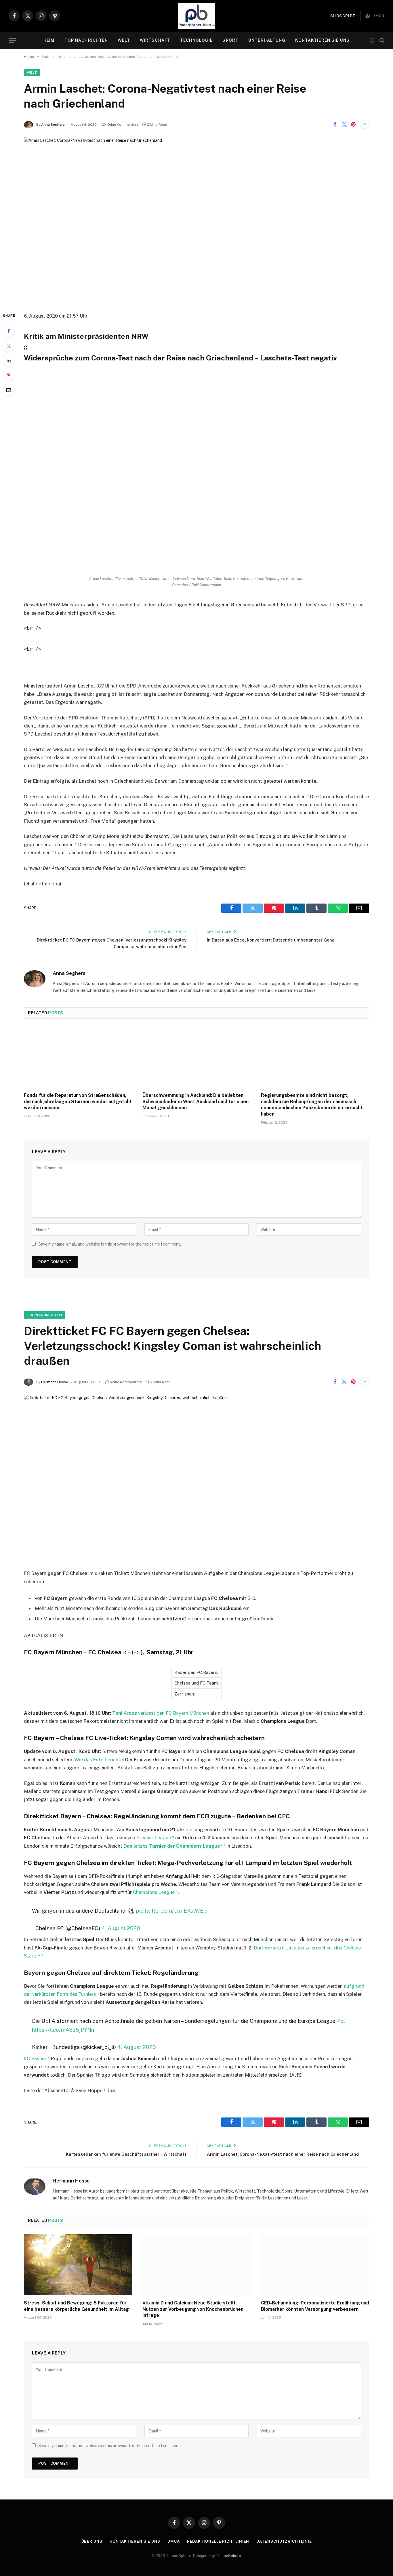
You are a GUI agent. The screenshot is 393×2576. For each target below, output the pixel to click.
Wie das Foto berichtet (100, 1760)
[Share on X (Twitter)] (344, 124)
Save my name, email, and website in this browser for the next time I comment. (110, 1244)
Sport (230, 40)
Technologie (196, 40)
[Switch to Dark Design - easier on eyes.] (372, 40)
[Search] (381, 40)
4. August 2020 (121, 1928)
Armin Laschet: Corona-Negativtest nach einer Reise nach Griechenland (283, 2154)
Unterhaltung (267, 40)
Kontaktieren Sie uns (322, 40)
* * (223, 1846)
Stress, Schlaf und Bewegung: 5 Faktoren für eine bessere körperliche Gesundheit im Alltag (76, 2306)
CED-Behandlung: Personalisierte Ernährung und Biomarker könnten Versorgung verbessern (315, 2306)
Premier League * (155, 1838)
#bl (341, 2021)
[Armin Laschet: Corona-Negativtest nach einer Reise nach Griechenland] (197, 220)
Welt (124, 40)
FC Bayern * (37, 2058)
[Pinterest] (9, 375)
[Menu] (12, 40)
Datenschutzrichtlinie (284, 2541)
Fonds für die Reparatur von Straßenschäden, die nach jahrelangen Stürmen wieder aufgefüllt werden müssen (78, 1102)
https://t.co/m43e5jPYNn (63, 2030)
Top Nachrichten (86, 40)
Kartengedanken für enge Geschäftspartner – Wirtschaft (126, 2154)
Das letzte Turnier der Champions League (172, 1846)
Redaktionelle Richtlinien (218, 2541)
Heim (49, 40)
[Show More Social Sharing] (365, 124)
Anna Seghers (53, 125)
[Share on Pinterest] (353, 124)
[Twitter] (9, 346)
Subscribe (343, 16)
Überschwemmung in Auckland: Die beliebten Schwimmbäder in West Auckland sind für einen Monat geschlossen (195, 1102)
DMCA (174, 2541)
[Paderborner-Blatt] (197, 16)
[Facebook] (9, 331)
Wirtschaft (155, 40)
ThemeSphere (228, 2556)
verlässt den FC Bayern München (174, 1713)
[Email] (9, 390)
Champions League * (155, 1892)
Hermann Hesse (55, 1382)
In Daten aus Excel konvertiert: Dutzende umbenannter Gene (271, 940)
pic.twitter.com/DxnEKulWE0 (171, 1911)
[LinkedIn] (9, 360)
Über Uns (92, 2541)
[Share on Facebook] (335, 124)
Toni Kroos (125, 1713)
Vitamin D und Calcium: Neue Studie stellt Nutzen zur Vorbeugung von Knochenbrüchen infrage (193, 2309)
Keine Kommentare (123, 125)
